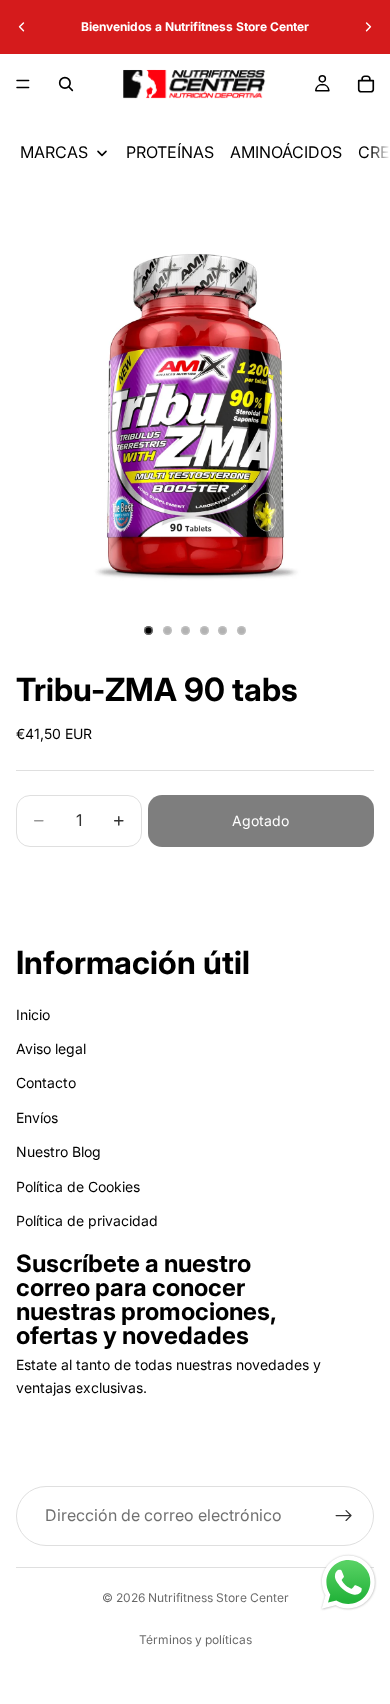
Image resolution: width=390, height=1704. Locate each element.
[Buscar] (66, 84)
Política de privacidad (87, 1220)
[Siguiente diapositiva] (368, 27)
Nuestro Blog (58, 1151)
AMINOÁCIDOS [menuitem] (286, 152)
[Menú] (23, 84)
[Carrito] (366, 84)
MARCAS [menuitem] (54, 152)
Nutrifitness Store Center (218, 1597)
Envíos (37, 1117)
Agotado (260, 820)
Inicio (33, 1014)
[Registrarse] (344, 1516)
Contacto (46, 1082)
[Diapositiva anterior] (22, 27)
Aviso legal (51, 1048)
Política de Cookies (78, 1186)
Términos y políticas (195, 1639)
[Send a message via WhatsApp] (348, 1582)
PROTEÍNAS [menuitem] (170, 152)
